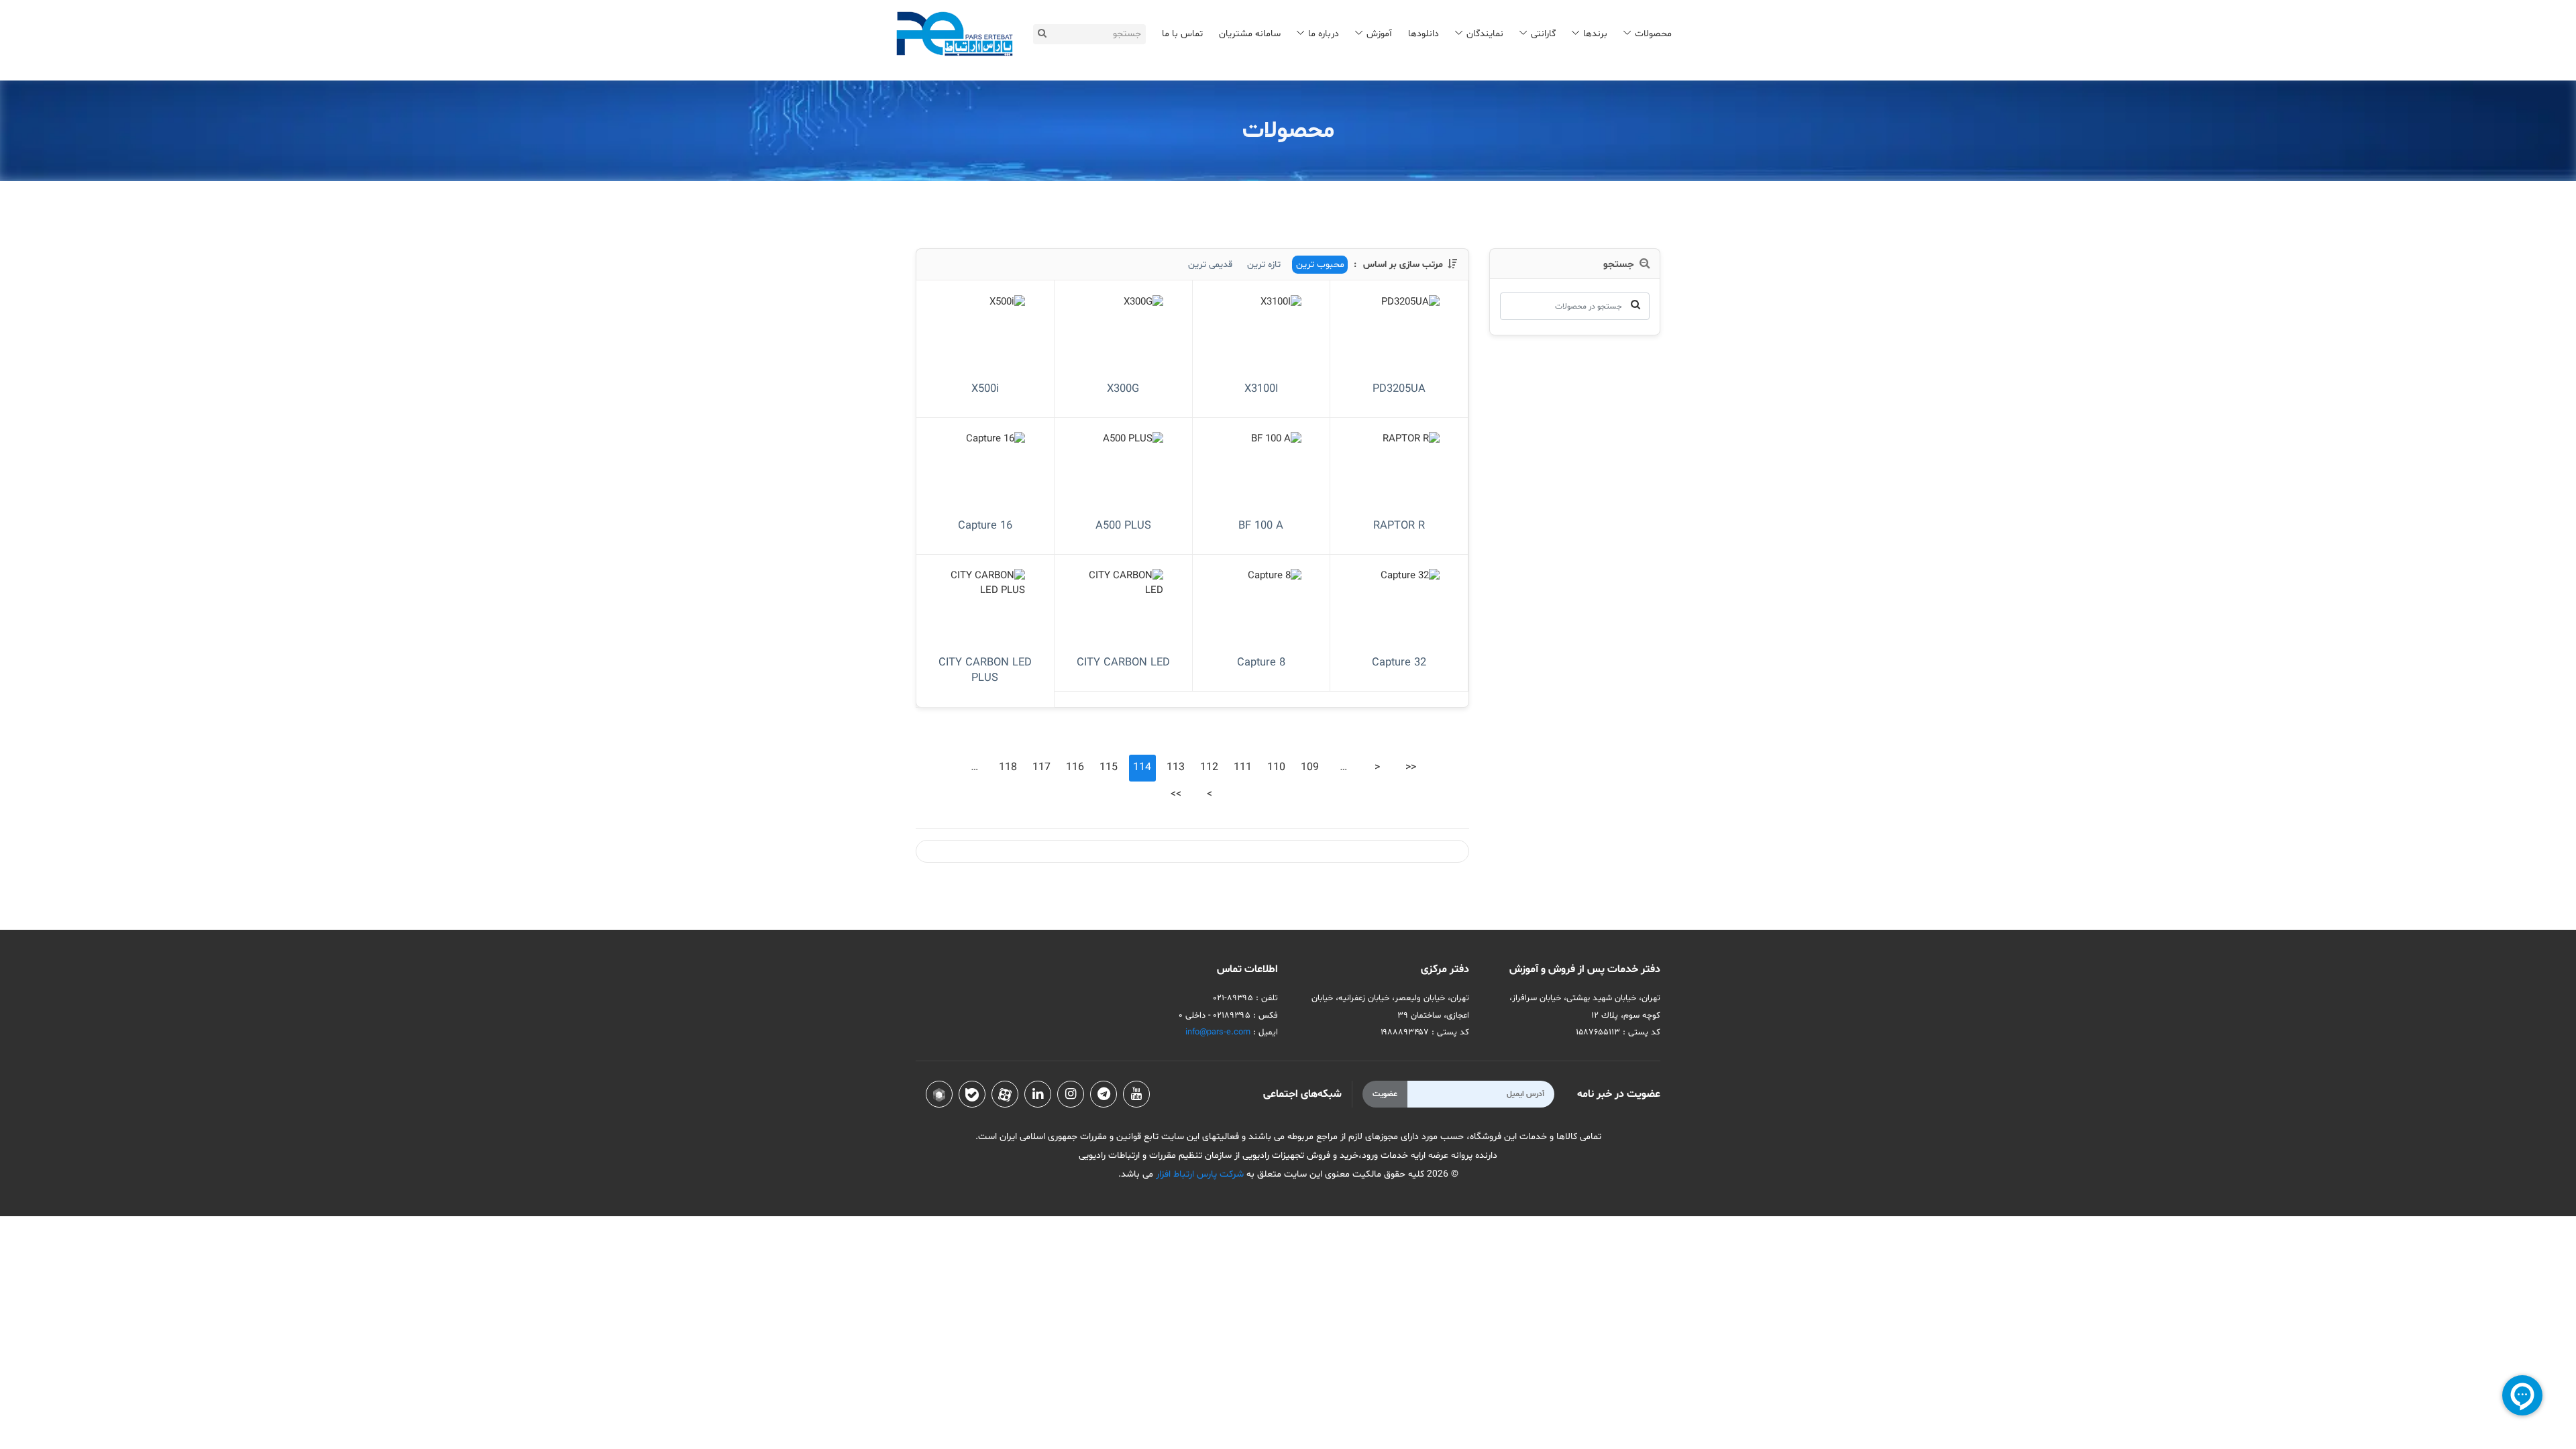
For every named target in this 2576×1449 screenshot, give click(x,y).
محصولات (1653, 34)
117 (1041, 767)
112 (1209, 767)
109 (1310, 767)
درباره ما (1324, 34)
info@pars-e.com (1218, 1032)
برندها (1595, 34)
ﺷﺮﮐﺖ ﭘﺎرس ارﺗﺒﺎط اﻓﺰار (1198, 1174)
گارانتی (1543, 34)
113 (1176, 767)
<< (1411, 767)
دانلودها (1424, 34)
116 (1075, 767)
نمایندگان (1485, 34)
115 (1109, 767)
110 (1276, 767)
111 (1243, 767)
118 (1008, 767)
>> (1176, 794)
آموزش (1379, 34)
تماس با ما (1182, 34)
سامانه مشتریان (1250, 34)
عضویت (1385, 1094)
